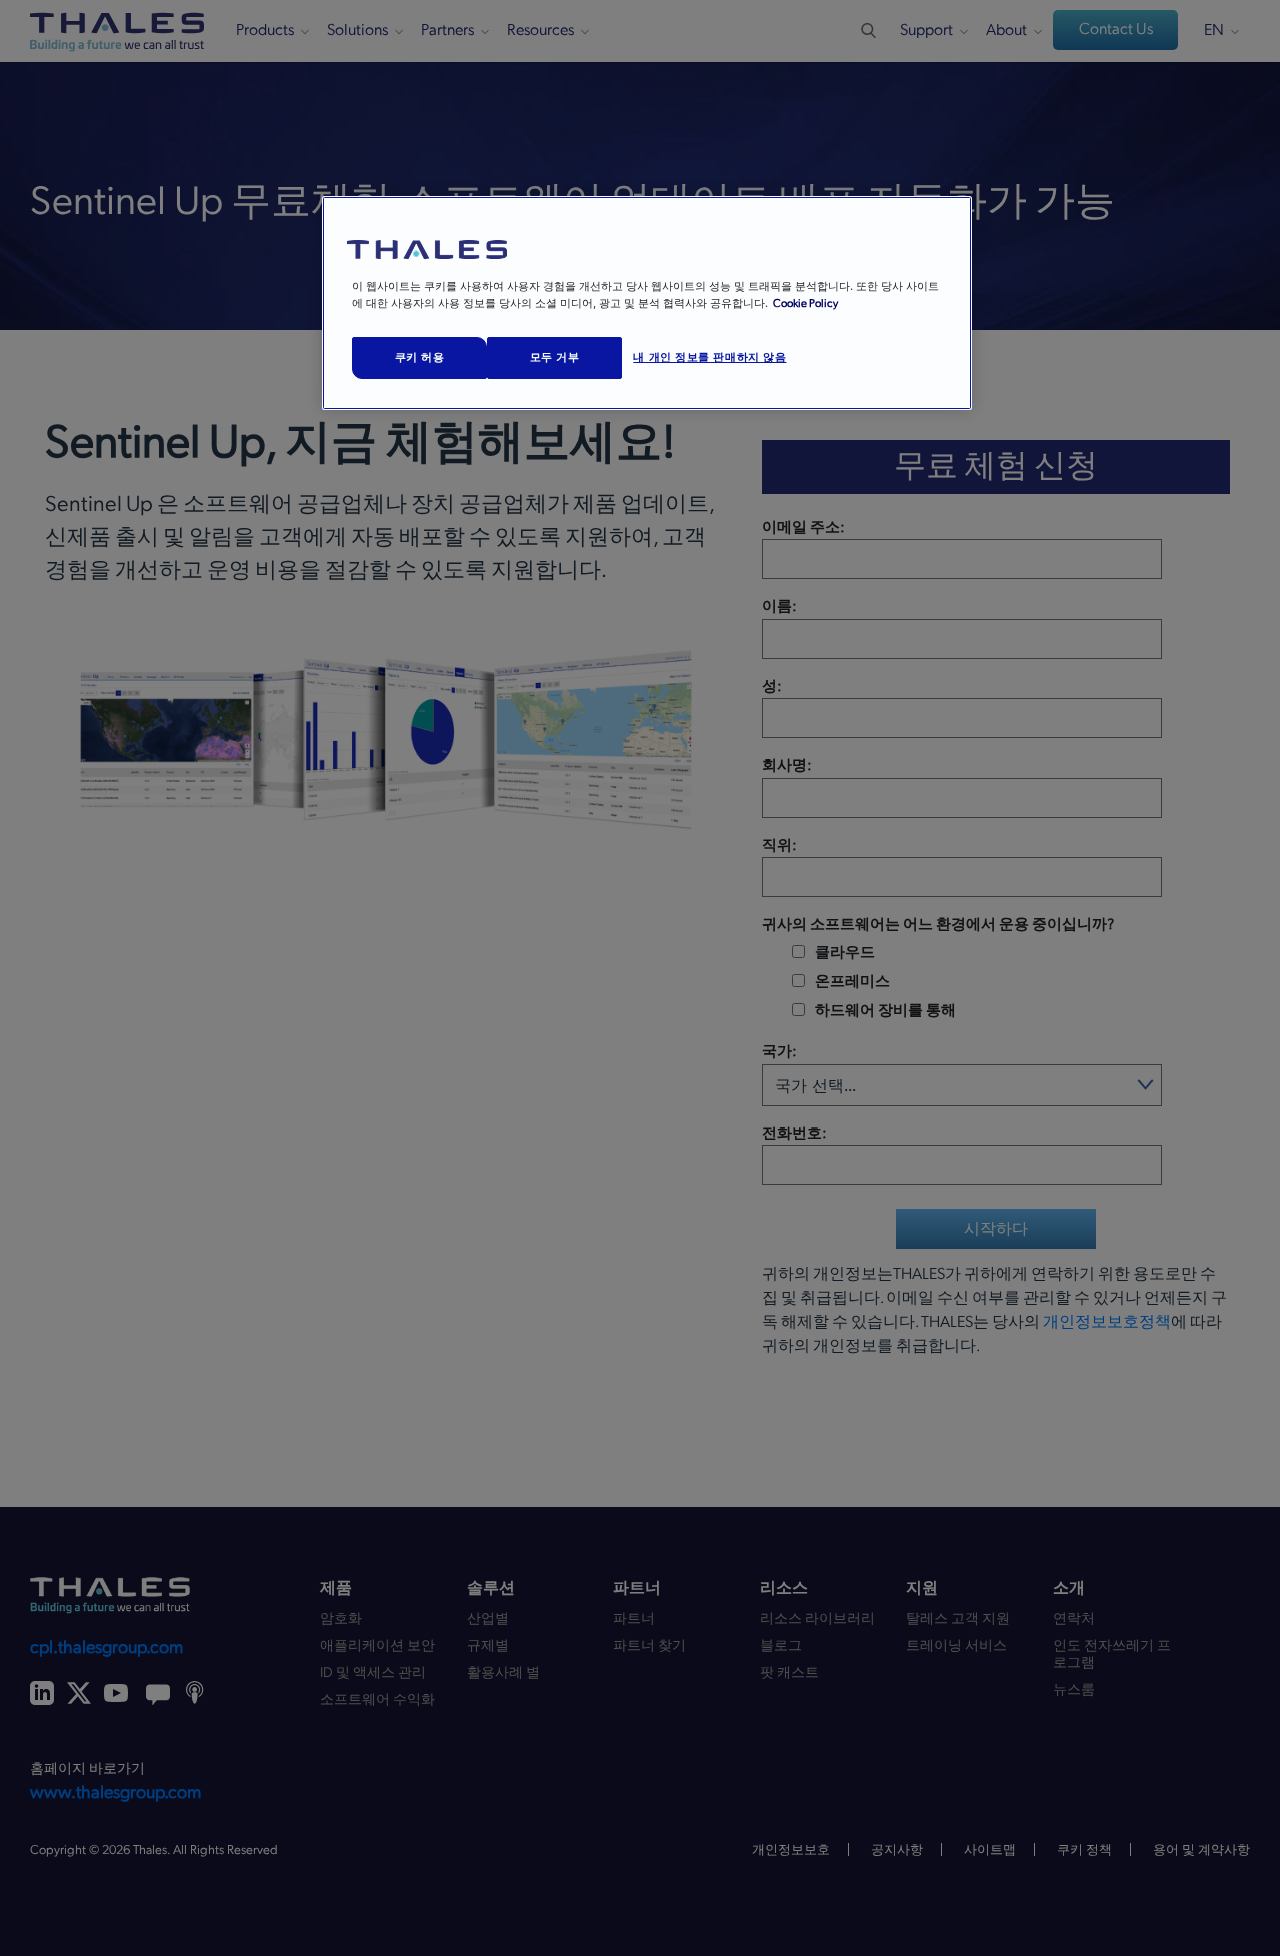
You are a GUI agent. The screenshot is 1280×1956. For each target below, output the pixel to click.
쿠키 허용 (420, 357)
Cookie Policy (805, 303)
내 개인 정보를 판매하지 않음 (709, 357)
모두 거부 (555, 357)
